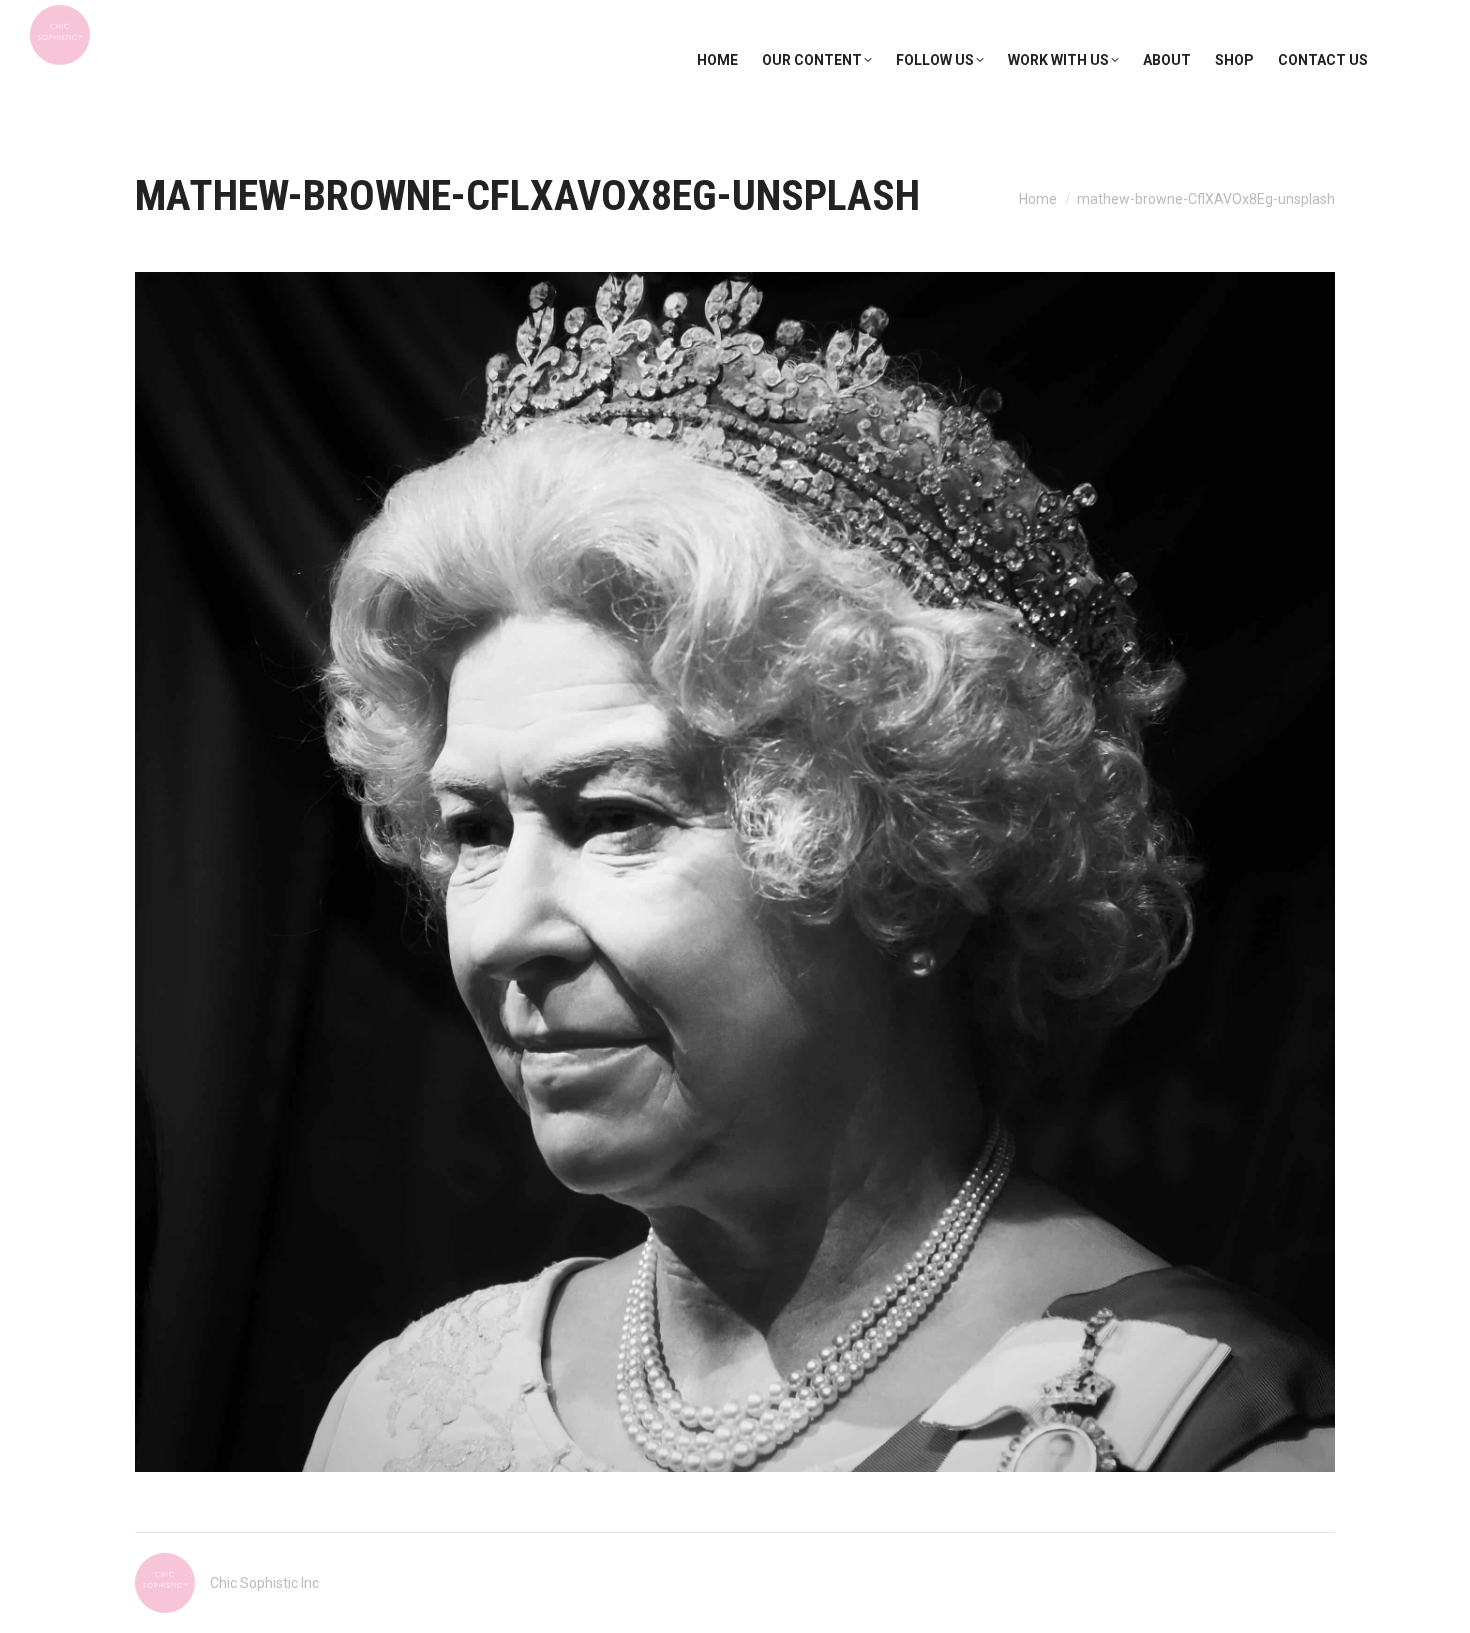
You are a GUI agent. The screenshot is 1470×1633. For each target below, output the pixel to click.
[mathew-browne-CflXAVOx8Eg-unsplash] (735, 872)
